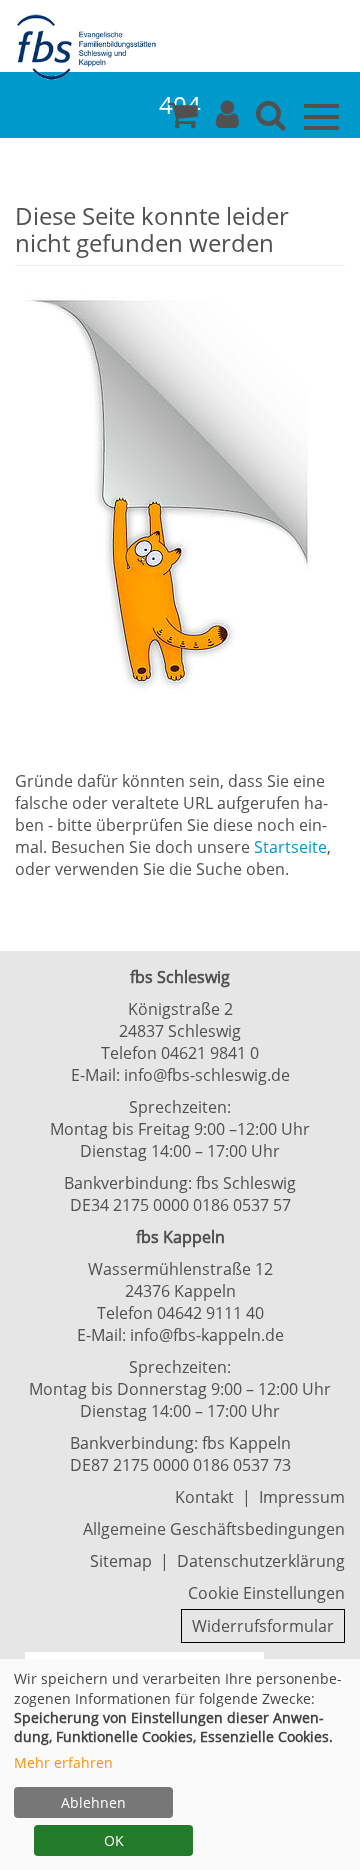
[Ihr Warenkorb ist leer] (183, 120)
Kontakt (204, 1497)
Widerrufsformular (263, 1626)
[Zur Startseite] (90, 48)
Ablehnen (93, 1802)
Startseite (290, 847)
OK (114, 1840)
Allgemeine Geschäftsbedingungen (214, 1529)
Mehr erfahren (63, 1762)
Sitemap (121, 1561)
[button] (227, 120)
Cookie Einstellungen (266, 1593)
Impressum (302, 1497)
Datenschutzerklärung (261, 1561)
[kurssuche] (271, 120)
